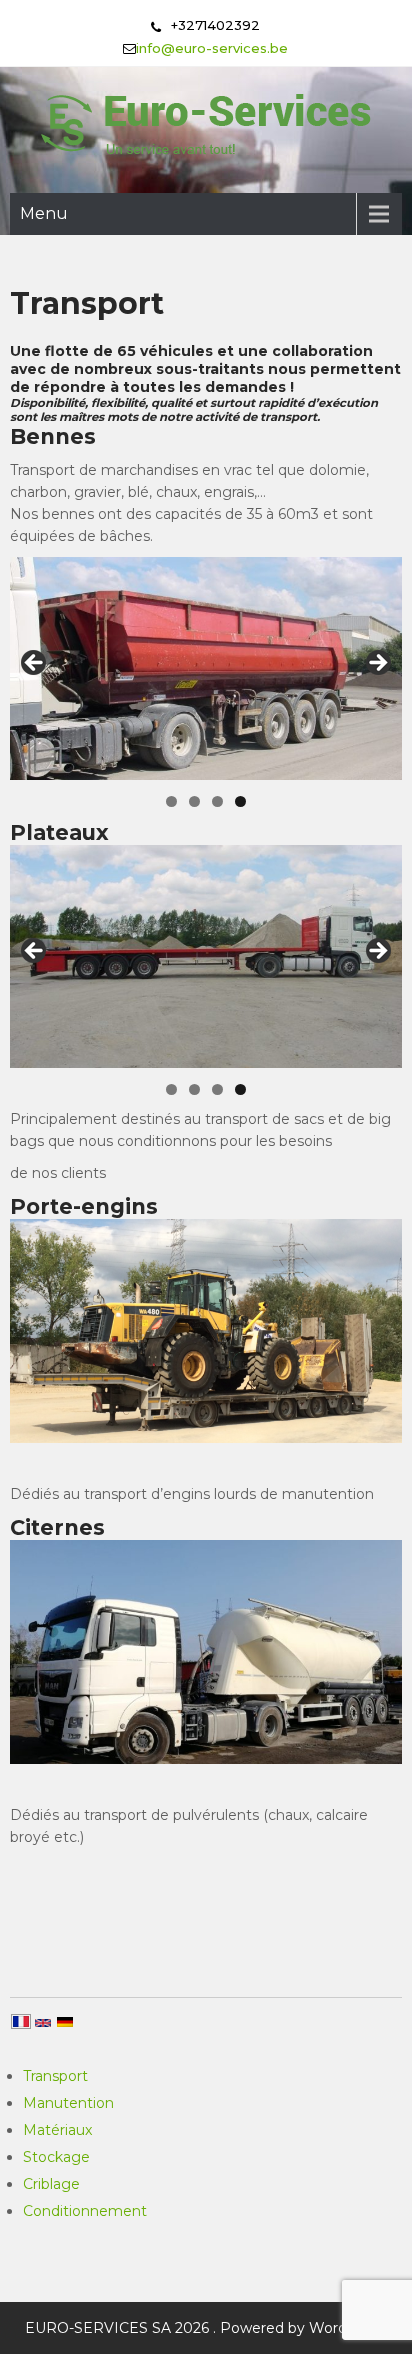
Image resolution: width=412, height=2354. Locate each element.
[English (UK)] (43, 2024)
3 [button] (217, 801)
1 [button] (171, 801)
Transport (55, 2076)
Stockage (56, 2157)
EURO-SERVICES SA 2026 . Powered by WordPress (205, 2328)
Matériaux (57, 2130)
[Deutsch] (65, 2023)
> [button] (377, 664)
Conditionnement (85, 2211)
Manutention (68, 2103)
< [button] (35, 664)
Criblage (51, 2184)
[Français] (21, 2023)
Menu (44, 213)
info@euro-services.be (212, 48)
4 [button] (240, 801)
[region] (205, 668)
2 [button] (194, 801)
